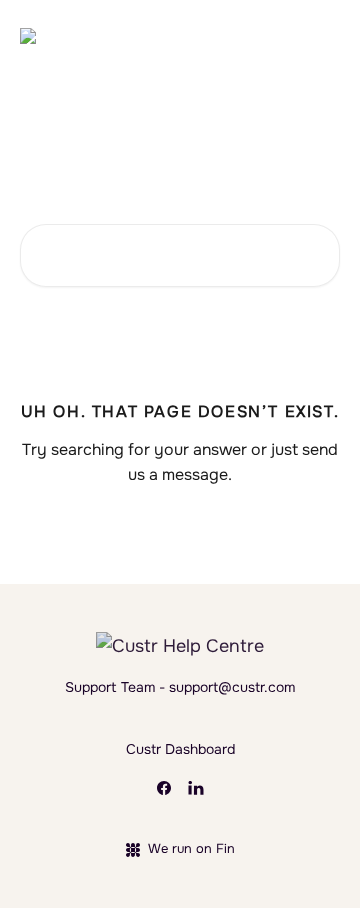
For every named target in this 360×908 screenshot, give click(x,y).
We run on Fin (191, 848)
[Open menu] (322, 36)
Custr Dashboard (180, 749)
